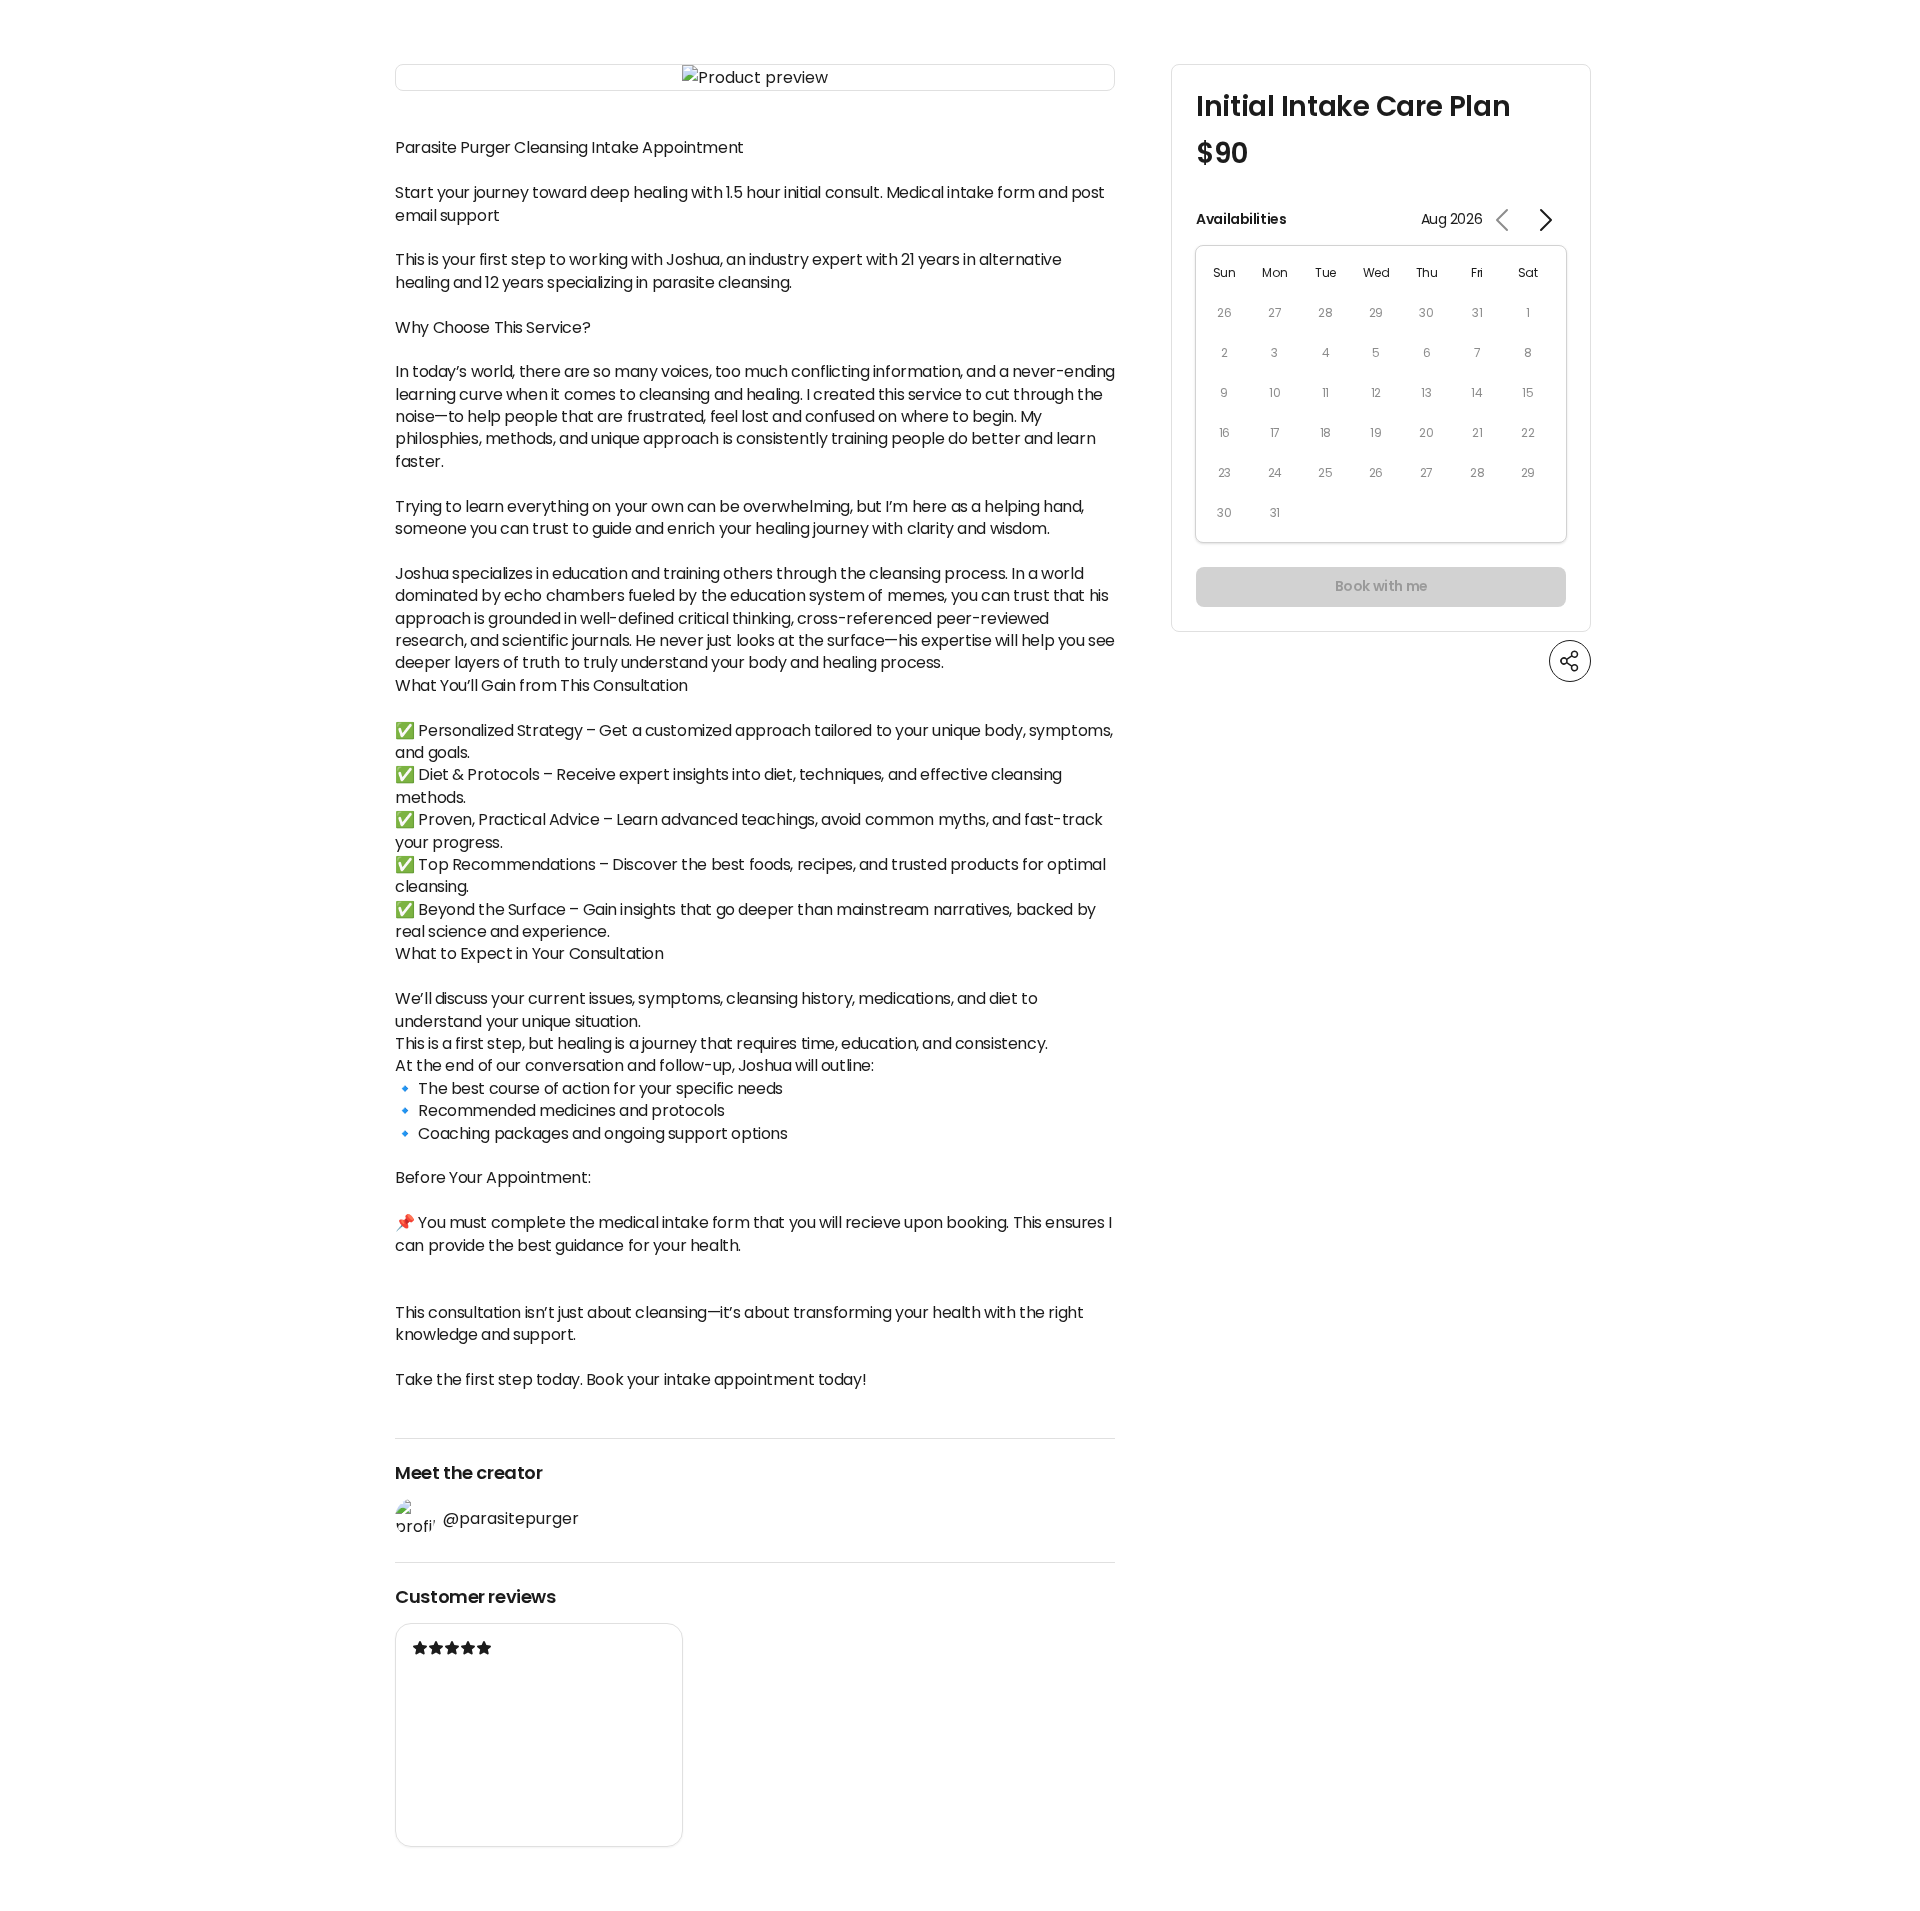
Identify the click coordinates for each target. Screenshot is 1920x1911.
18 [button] (1325, 432)
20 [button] (1426, 432)
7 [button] (1477, 352)
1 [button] (1528, 312)
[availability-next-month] (1545, 220)
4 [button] (1326, 352)
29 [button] (1376, 312)
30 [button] (1426, 312)
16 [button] (1224, 432)
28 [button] (1325, 312)
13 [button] (1426, 392)
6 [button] (1427, 352)
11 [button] (1325, 392)
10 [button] (1274, 392)
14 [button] (1476, 392)
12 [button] (1376, 392)
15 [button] (1527, 392)
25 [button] (1325, 472)
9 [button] (1224, 392)
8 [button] (1528, 352)
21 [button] (1477, 432)
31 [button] (1477, 312)
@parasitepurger (511, 1518)
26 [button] (1224, 312)
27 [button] (1274, 312)
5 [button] (1376, 352)
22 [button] (1527, 432)
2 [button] (1224, 352)
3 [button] (1274, 352)
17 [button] (1275, 432)
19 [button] (1375, 432)
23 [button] (1224, 472)
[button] (755, 77)
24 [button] (1275, 472)
